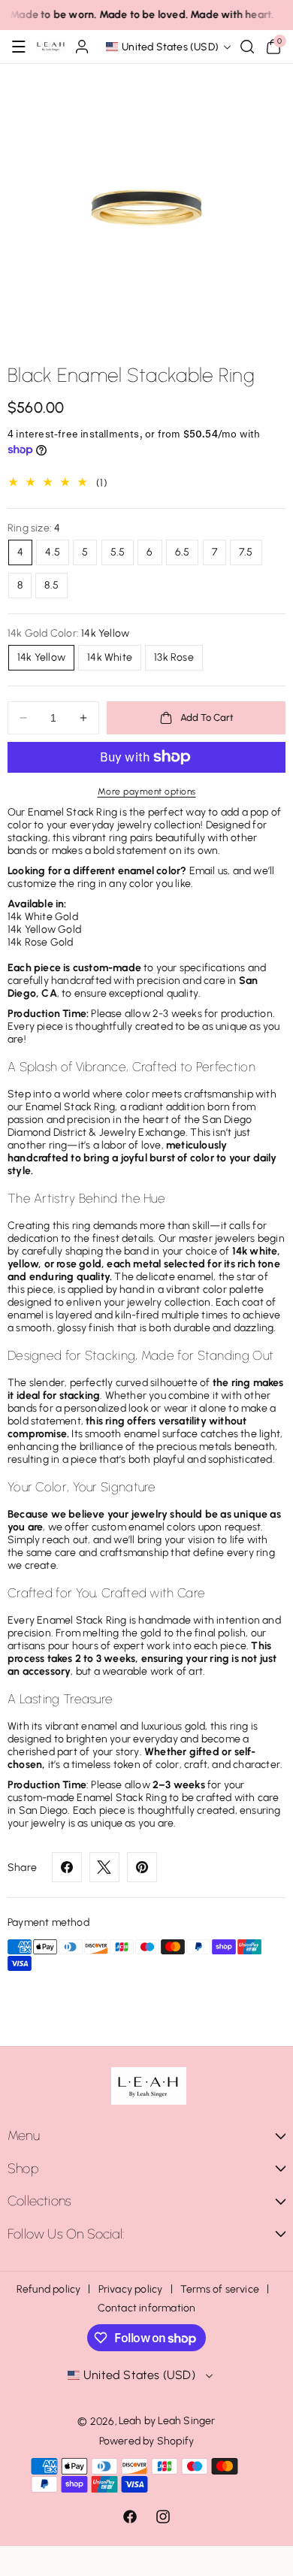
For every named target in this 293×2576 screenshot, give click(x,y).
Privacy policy (131, 2289)
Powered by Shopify (147, 2441)
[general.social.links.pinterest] (142, 1867)
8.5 (51, 585)
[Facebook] (67, 1867)
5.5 (118, 552)
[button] (19, 47)
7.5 (246, 552)
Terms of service (220, 2289)
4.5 (53, 552)
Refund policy (49, 2289)
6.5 (183, 552)
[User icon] (82, 47)
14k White (110, 657)
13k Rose (174, 657)
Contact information (147, 2308)
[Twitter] (104, 1867)
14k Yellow (41, 657)
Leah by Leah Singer (167, 2421)
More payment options (147, 792)
